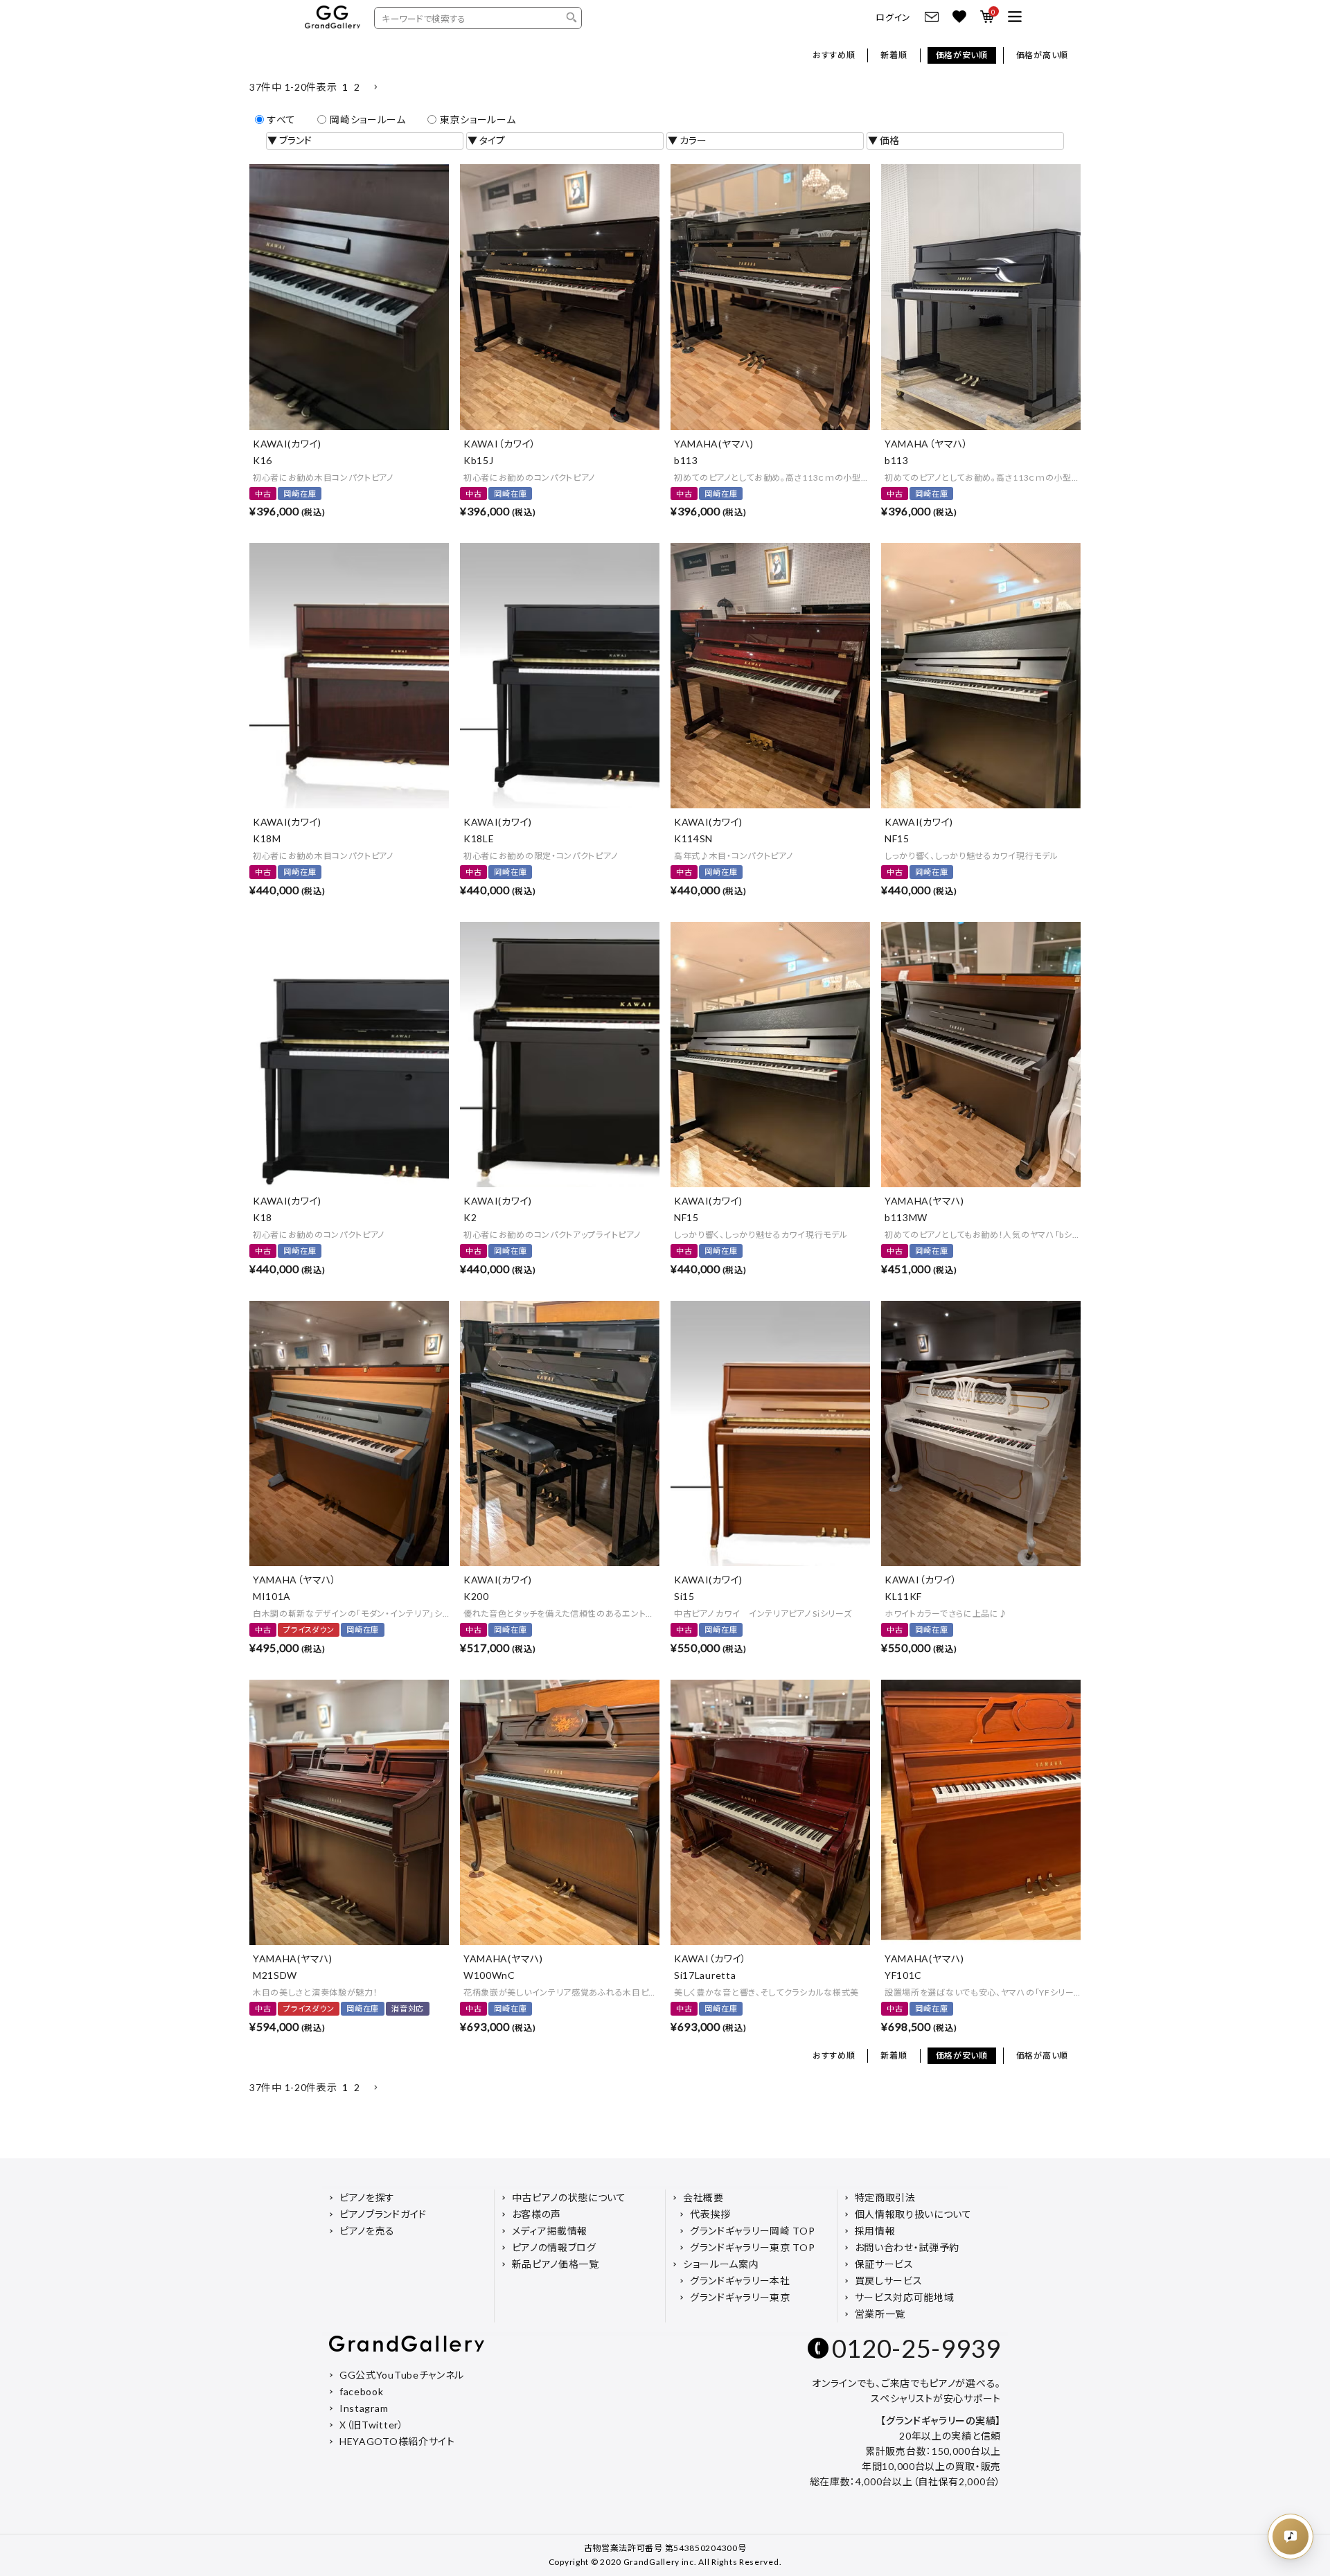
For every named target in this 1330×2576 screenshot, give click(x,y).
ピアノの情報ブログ (554, 2247)
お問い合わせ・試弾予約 (907, 2247)
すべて (282, 119)
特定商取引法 (885, 2197)
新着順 (894, 55)
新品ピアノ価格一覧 (556, 2264)
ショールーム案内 (721, 2264)
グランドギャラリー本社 (740, 2281)
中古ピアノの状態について (569, 2197)
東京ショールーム (478, 119)
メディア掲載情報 (550, 2231)
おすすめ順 (834, 55)
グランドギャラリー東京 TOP (753, 2247)
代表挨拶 (710, 2214)
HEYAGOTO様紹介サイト (397, 2441)
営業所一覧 (880, 2314)
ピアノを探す (367, 2197)
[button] (375, 88)
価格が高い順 (1042, 55)
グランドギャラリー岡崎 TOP (753, 2231)
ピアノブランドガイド (383, 2214)
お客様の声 (537, 2214)
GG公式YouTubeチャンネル (402, 2375)
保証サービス (884, 2264)
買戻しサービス (889, 2281)
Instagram (364, 2408)
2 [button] (357, 87)
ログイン (893, 18)
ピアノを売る (367, 2231)
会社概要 (703, 2197)
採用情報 (875, 2231)
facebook (362, 2391)
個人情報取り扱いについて (913, 2214)
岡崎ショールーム (368, 119)
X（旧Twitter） (372, 2425)
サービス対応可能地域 (905, 2297)
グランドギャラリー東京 (740, 2297)
